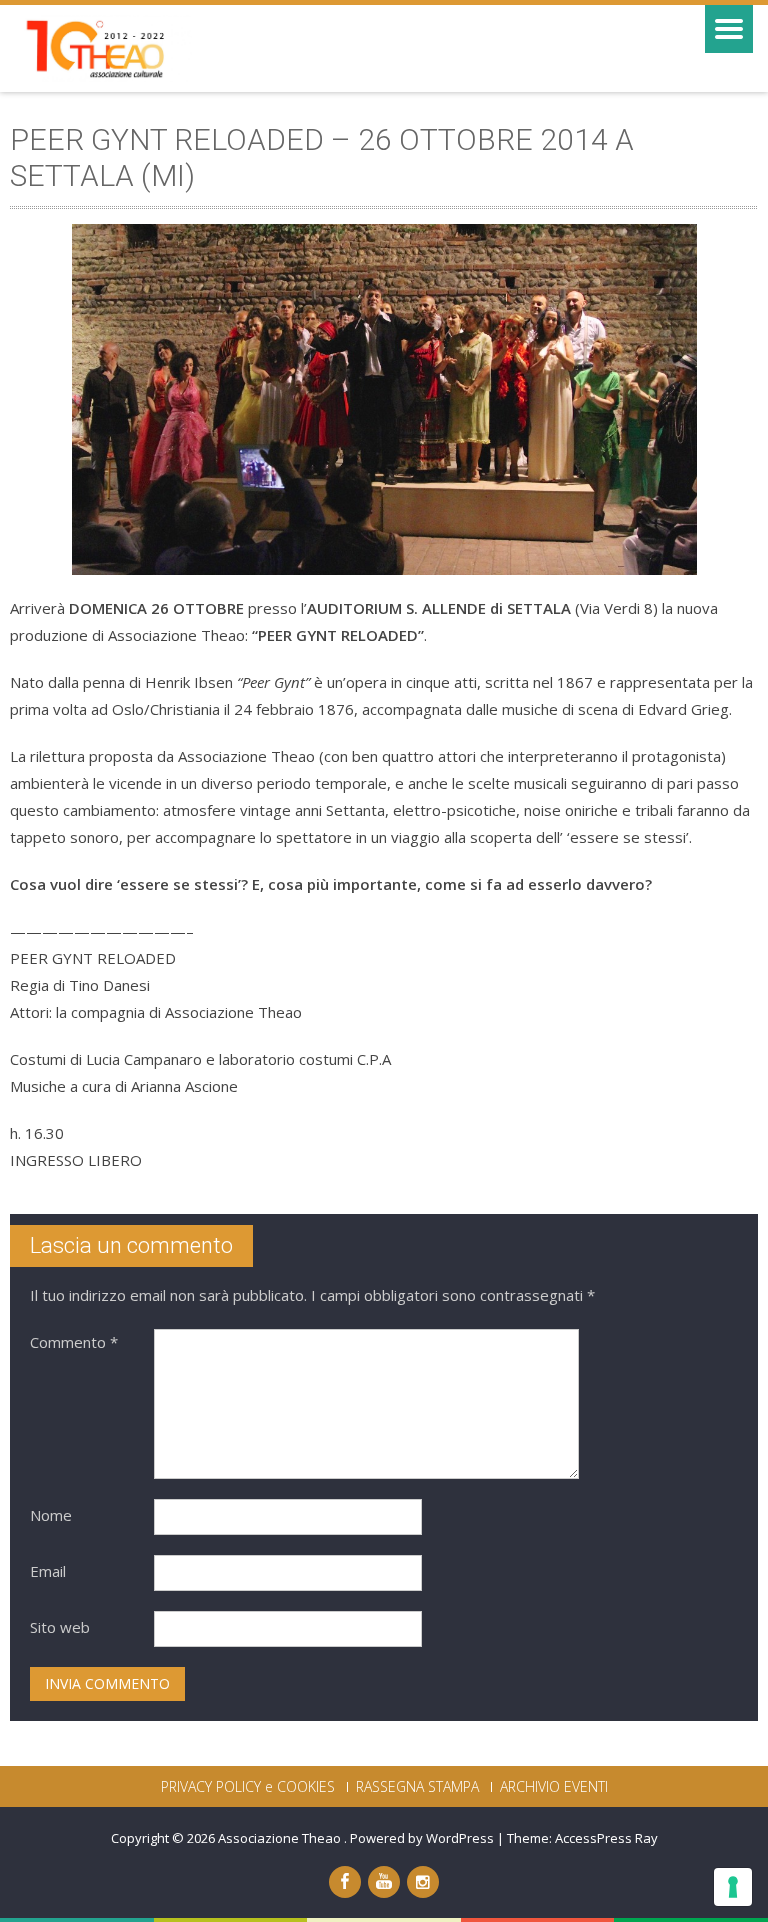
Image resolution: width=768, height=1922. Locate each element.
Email (48, 1571)
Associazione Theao (281, 1838)
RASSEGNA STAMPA (417, 1787)
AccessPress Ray (606, 1838)
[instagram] (423, 1882)
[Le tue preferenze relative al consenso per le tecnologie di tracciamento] (733, 1887)
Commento (74, 1342)
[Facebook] (345, 1882)
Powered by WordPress (422, 1838)
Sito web (60, 1627)
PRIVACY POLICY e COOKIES (248, 1787)
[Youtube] (384, 1882)
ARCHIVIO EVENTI (554, 1787)
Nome (51, 1515)
